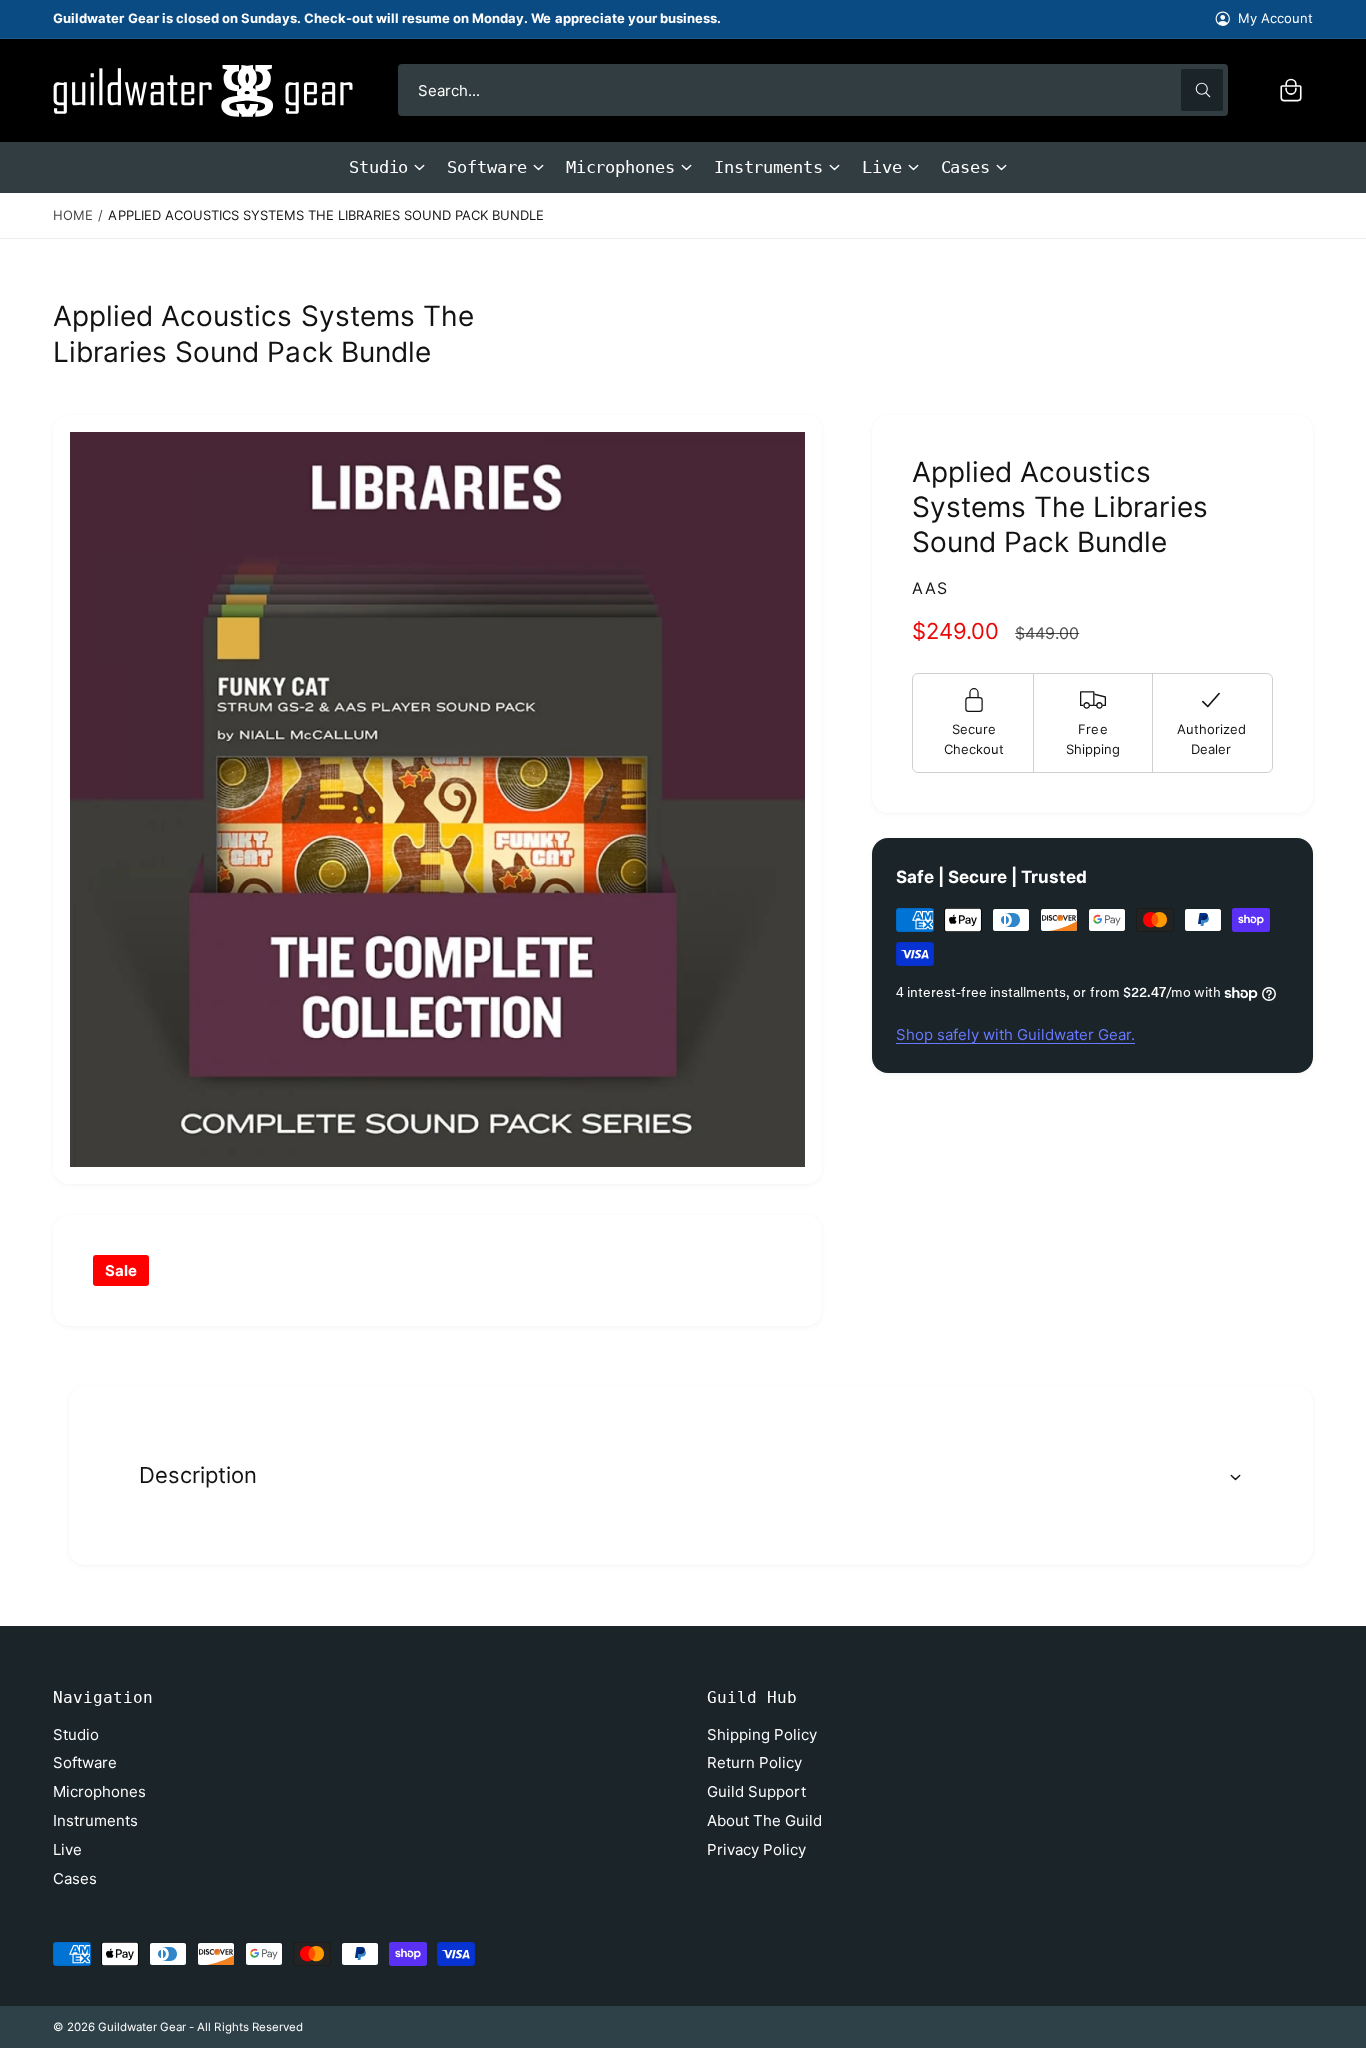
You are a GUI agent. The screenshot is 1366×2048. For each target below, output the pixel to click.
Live (882, 167)
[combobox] (813, 90)
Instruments (768, 167)
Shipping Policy (762, 1734)
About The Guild (764, 1820)
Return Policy (754, 1762)
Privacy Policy (756, 1849)
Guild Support (756, 1791)
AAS (930, 588)
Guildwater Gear (142, 2027)
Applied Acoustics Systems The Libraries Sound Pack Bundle (326, 215)
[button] (1291, 90)
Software (486, 167)
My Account (1275, 18)
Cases (966, 167)
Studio (379, 167)
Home (73, 215)
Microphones (620, 167)
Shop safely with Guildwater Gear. (1015, 1034)
